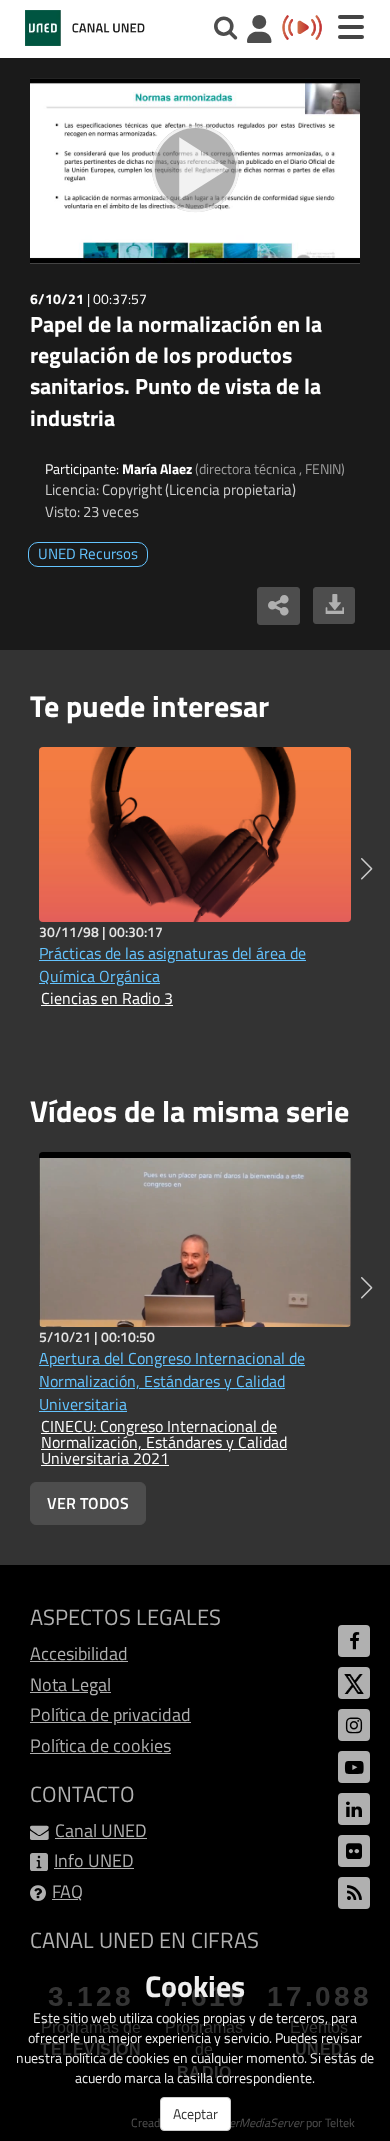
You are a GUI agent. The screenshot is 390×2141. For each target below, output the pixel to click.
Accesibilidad (79, 1653)
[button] (366, 869)
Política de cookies (100, 1745)
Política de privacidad (110, 1714)
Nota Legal (70, 1684)
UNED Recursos (88, 553)
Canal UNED (101, 1830)
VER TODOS (88, 1503)
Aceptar (195, 2113)
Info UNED (94, 1860)
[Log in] (259, 31)
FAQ (67, 1891)
